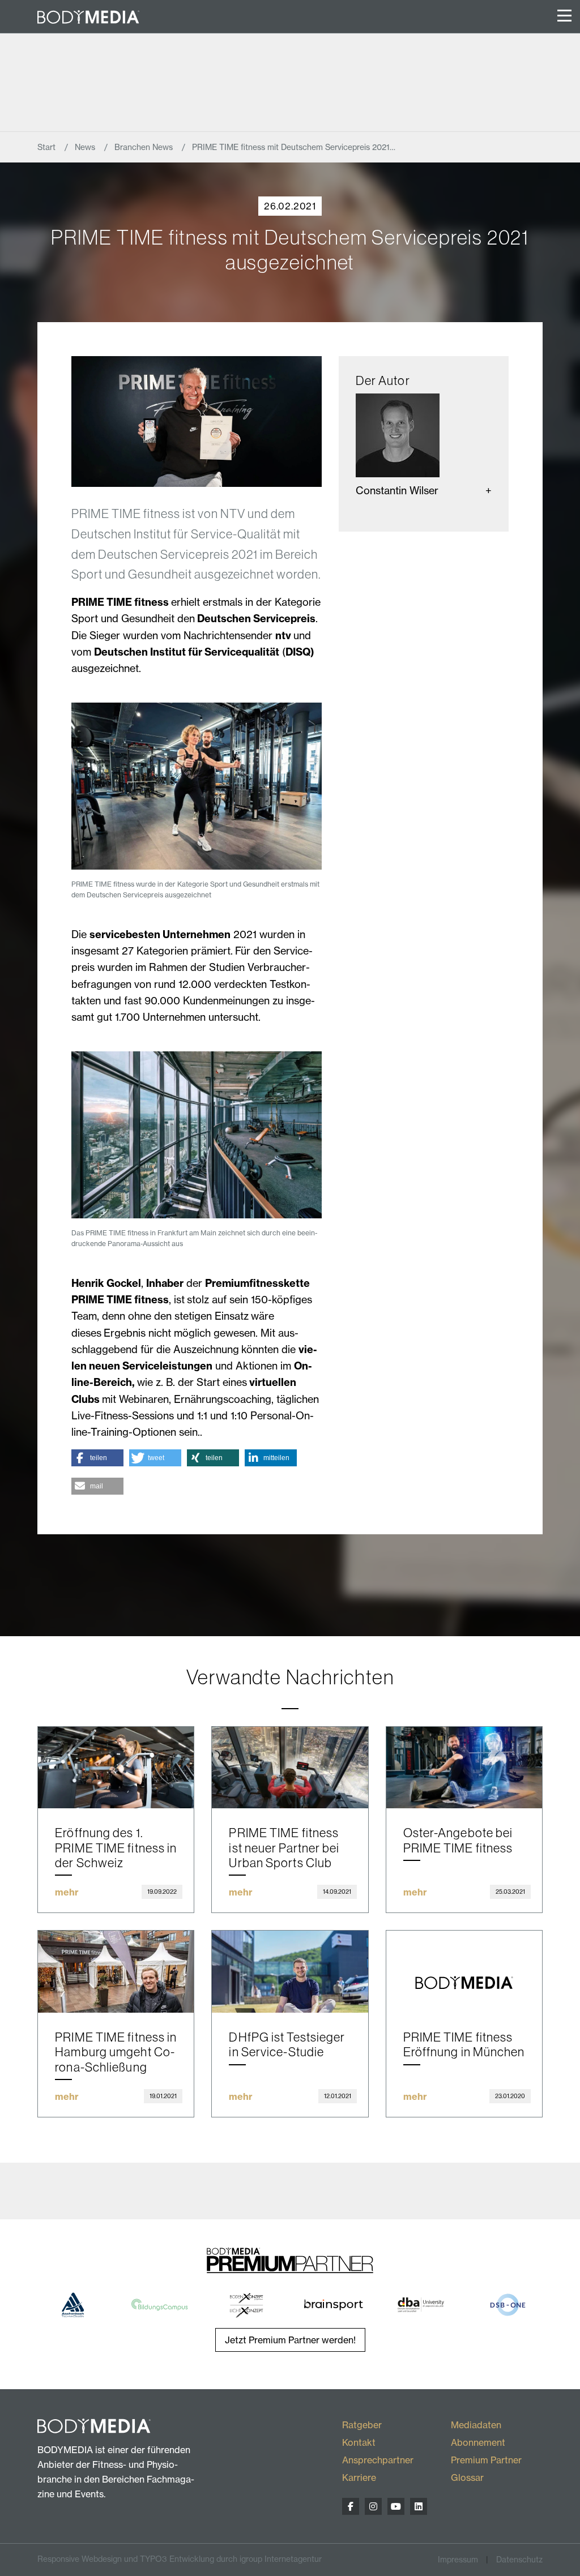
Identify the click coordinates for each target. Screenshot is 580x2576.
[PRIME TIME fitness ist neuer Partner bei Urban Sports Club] (290, 1768)
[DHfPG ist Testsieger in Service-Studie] (290, 1971)
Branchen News (145, 147)
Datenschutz (519, 2560)
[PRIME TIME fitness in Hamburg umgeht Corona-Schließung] (116, 1971)
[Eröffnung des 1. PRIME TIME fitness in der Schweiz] (116, 1768)
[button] (97, 1458)
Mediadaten (476, 2425)
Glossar (467, 2477)
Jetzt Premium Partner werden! (290, 2340)
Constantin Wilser (397, 491)
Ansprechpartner (378, 2460)
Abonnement (478, 2442)
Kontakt (359, 2442)
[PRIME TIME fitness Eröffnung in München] (464, 1971)
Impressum (458, 2560)
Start (48, 147)
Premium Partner (486, 2460)
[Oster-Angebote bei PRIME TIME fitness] (464, 1768)
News (86, 147)
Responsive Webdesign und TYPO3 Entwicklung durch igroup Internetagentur (180, 2559)
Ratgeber (362, 2425)
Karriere (359, 2477)
